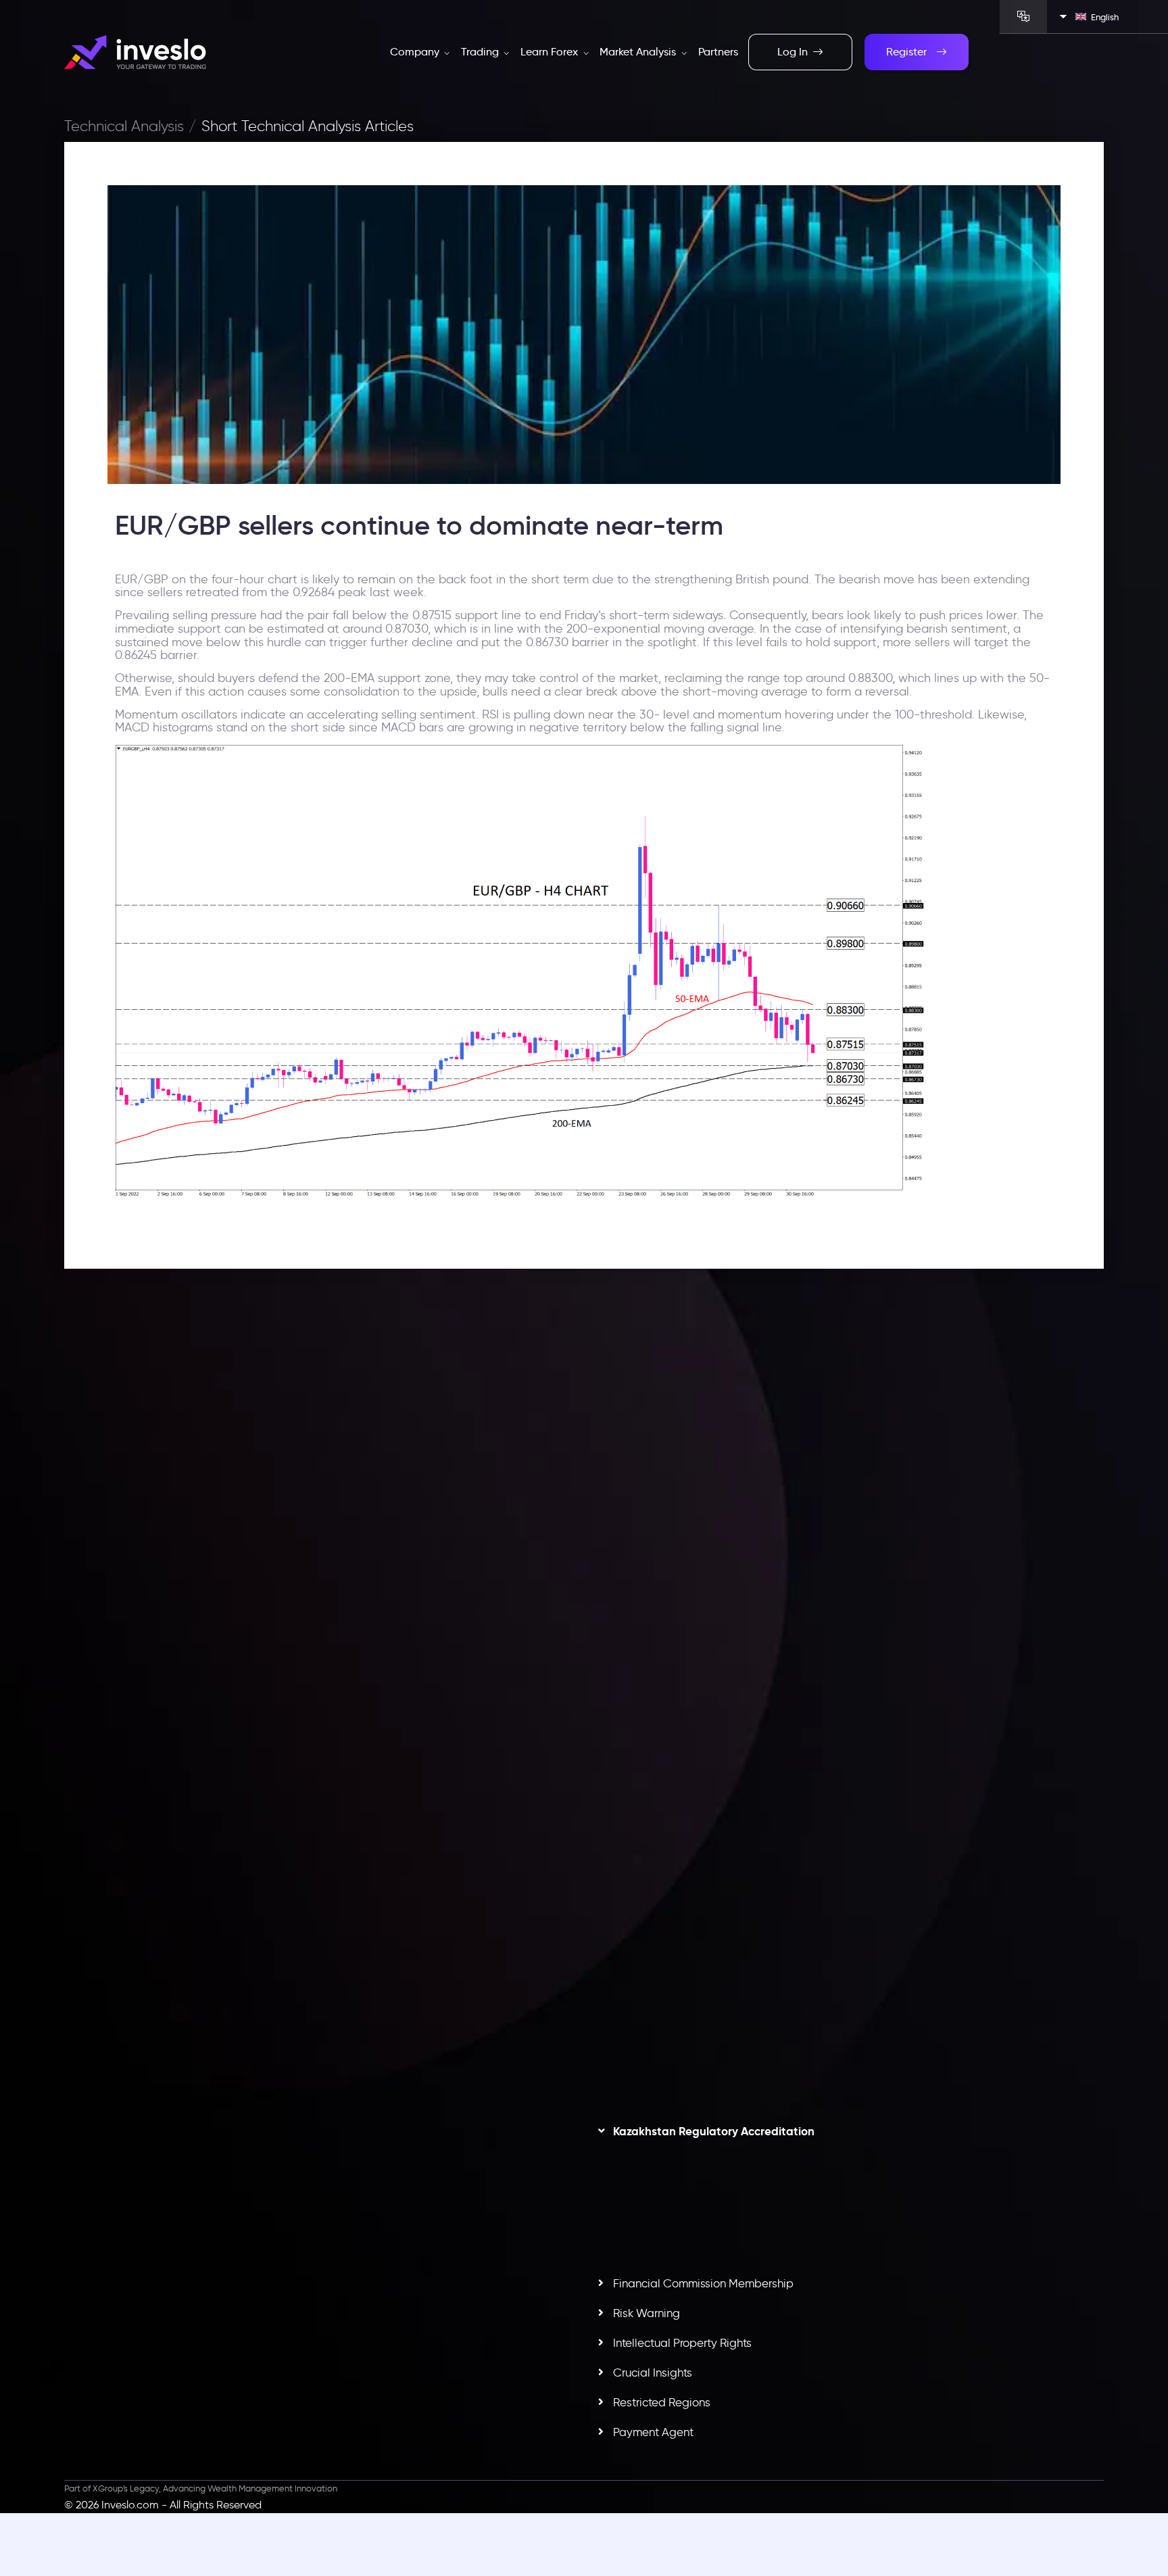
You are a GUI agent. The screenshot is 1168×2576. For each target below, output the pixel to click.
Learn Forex (551, 52)
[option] (319, 1584)
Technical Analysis (124, 126)
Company (416, 52)
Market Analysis (639, 52)
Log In (793, 52)
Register (906, 52)
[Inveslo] (135, 52)
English (1105, 17)
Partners (718, 52)
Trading (481, 52)
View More (345, 1651)
